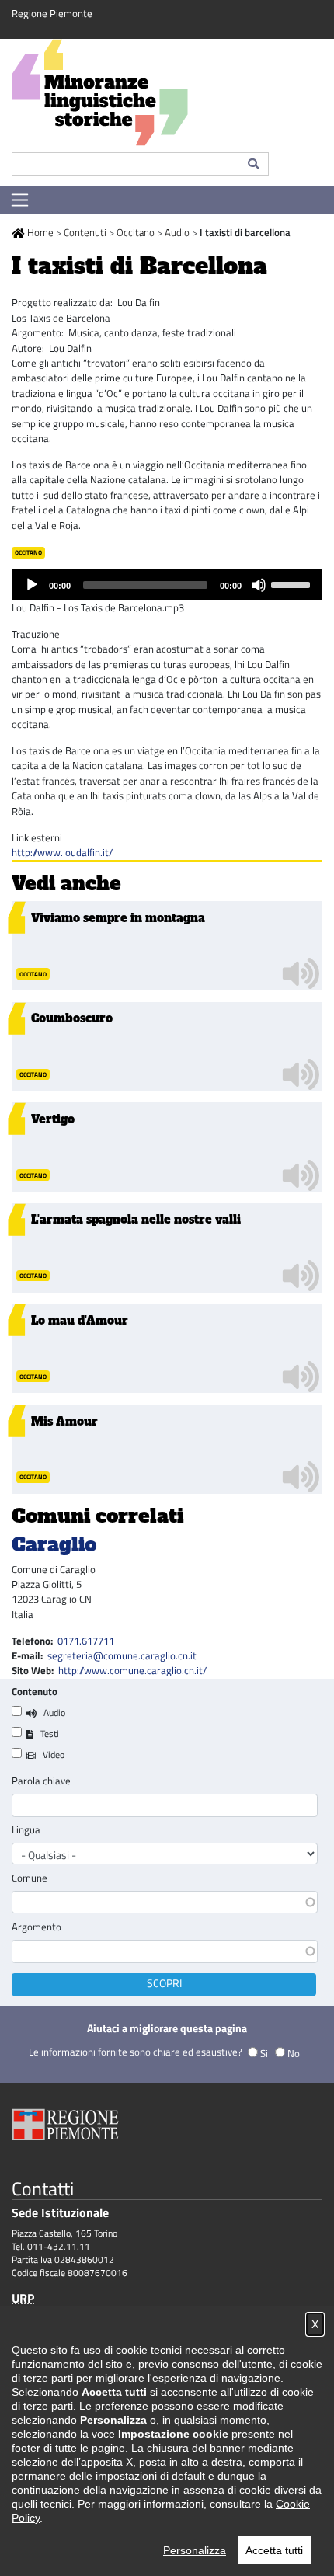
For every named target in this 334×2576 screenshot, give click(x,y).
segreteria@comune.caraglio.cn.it (122, 1655)
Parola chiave (41, 1781)
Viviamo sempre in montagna (118, 918)
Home (40, 232)
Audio (177, 232)
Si (264, 2053)
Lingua (26, 1830)
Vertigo (53, 1119)
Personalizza (195, 2550)
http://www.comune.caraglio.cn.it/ (132, 1670)
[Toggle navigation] (20, 200)
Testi (50, 1734)
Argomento (37, 1927)
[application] (167, 585)
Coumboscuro (72, 1018)
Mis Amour (64, 1422)
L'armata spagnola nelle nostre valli (136, 1220)
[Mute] (259, 585)
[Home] (167, 96)
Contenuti (85, 232)
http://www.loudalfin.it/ (62, 852)
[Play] (32, 585)
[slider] (293, 583)
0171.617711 (86, 1641)
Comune (30, 1878)
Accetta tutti (274, 2550)
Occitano (136, 232)
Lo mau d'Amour (80, 1321)
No (294, 2053)
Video (54, 1754)
